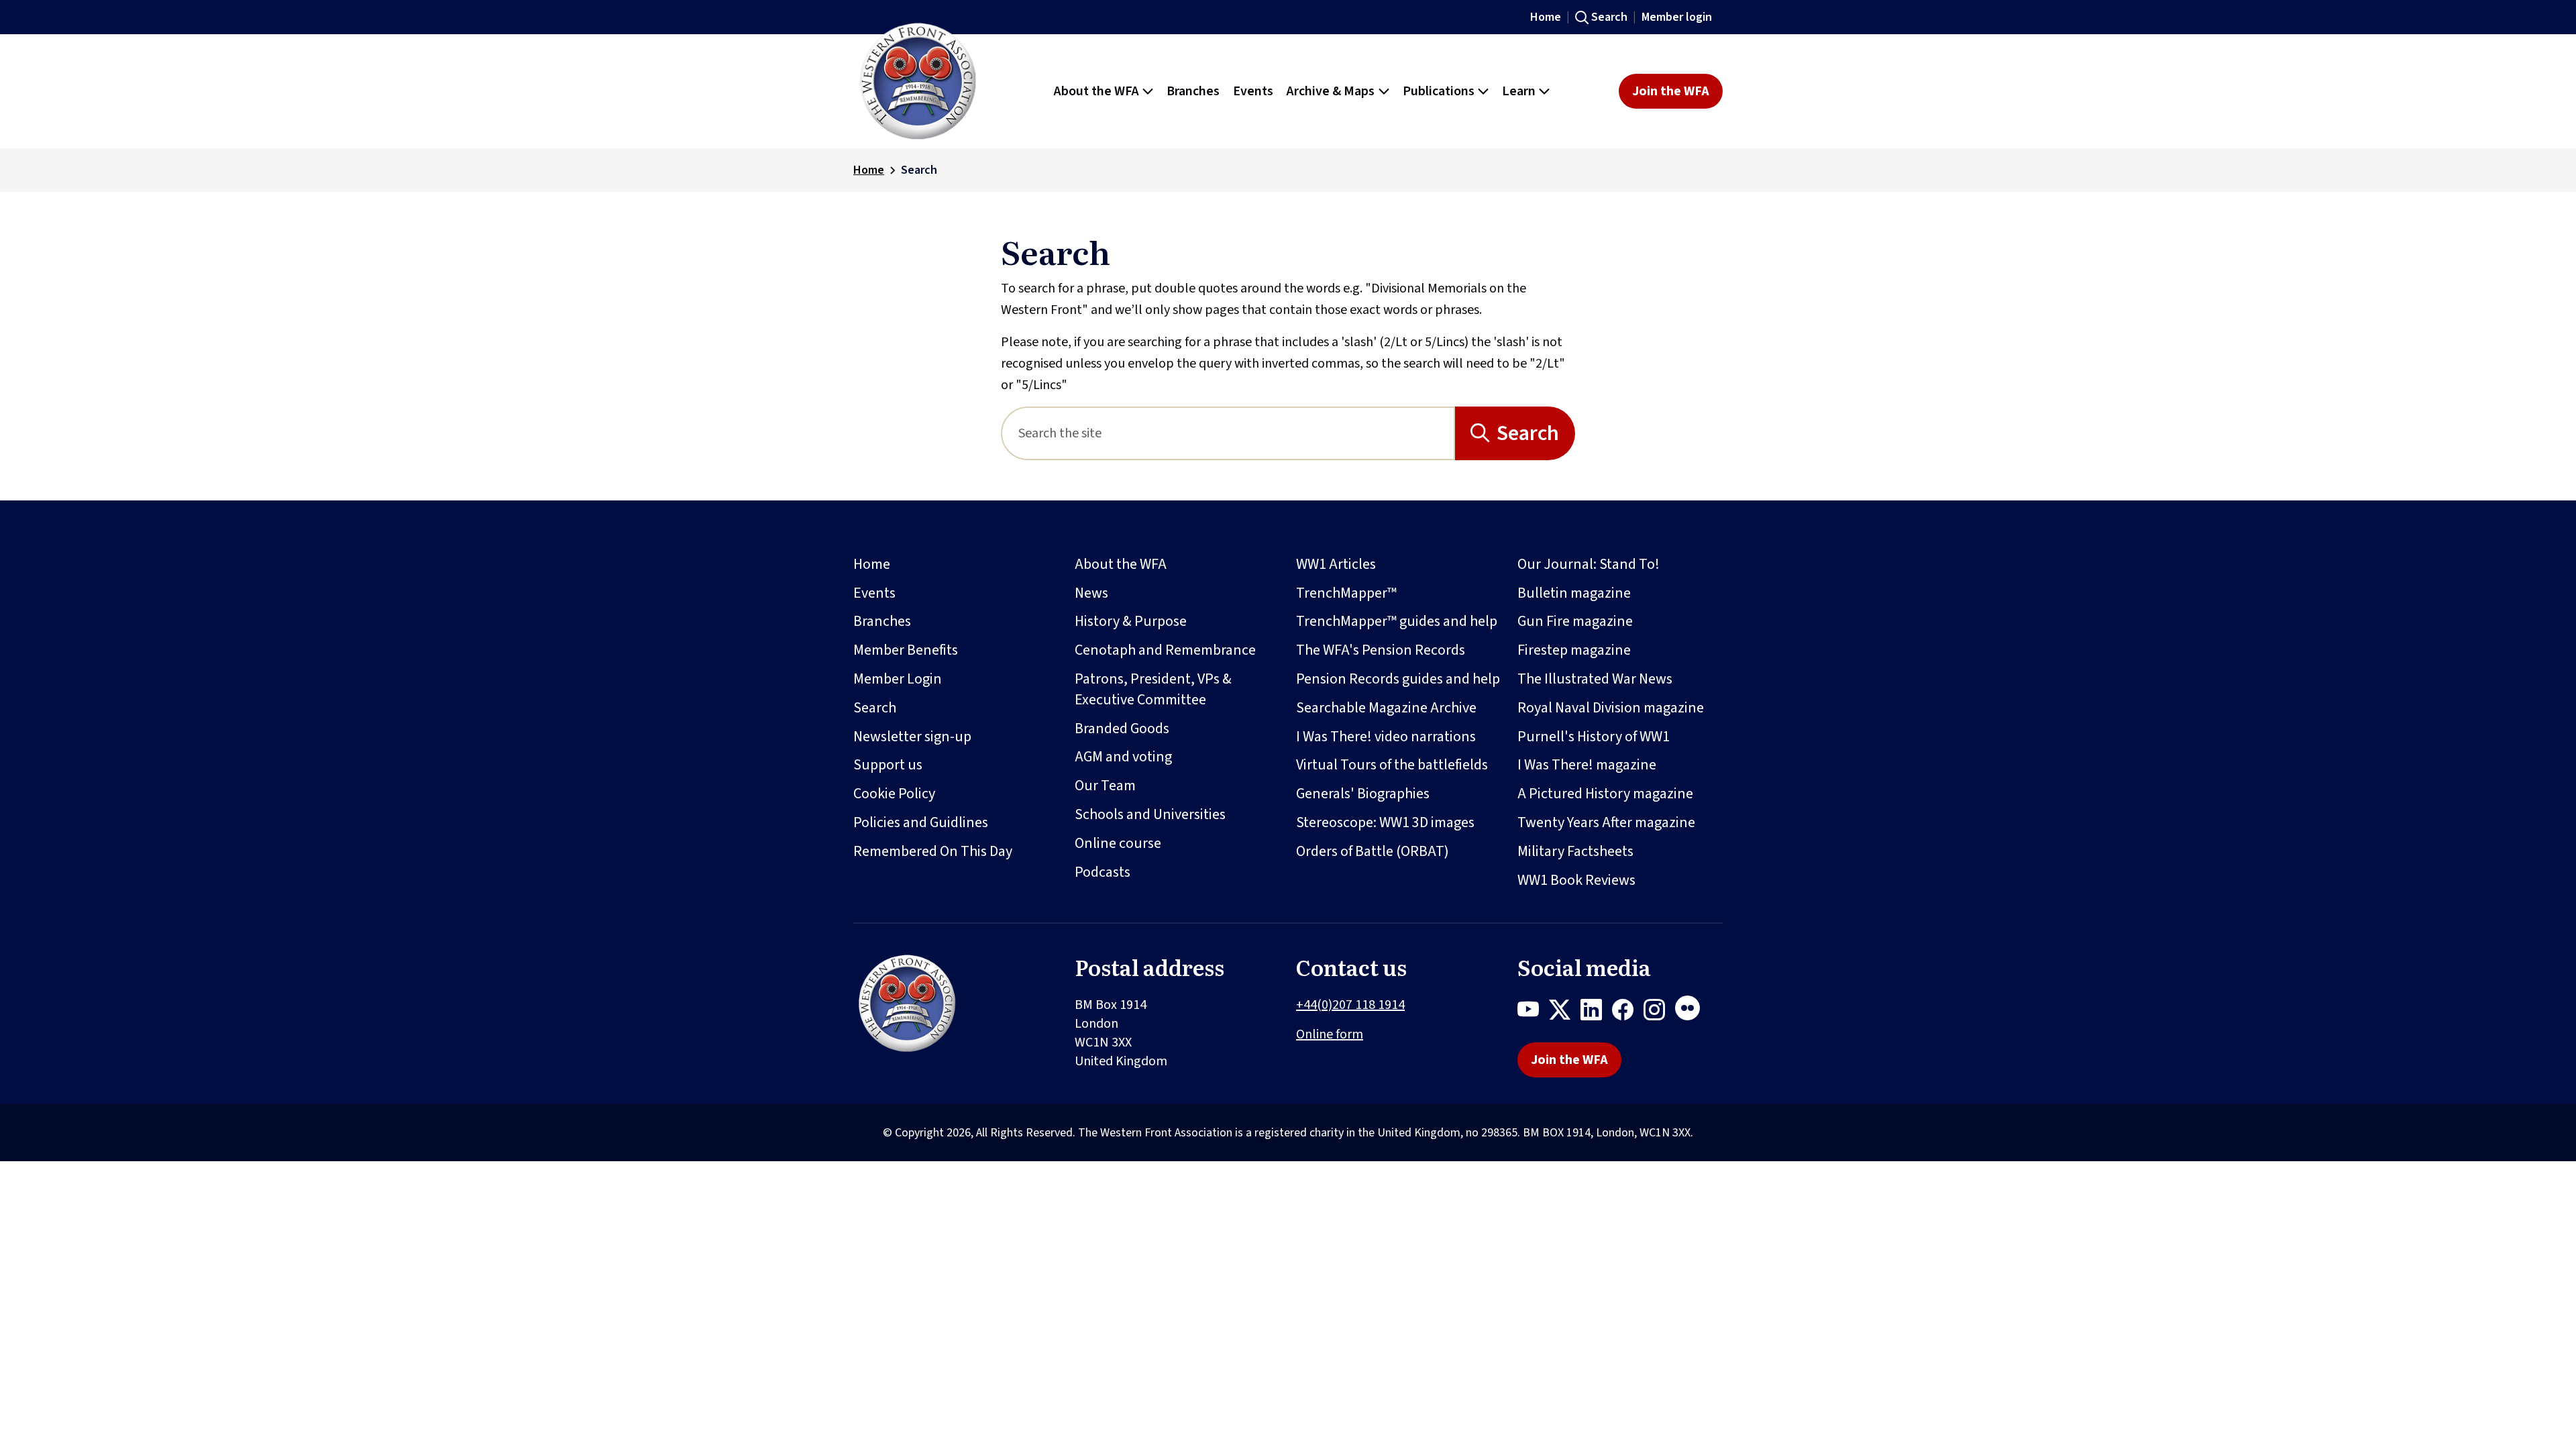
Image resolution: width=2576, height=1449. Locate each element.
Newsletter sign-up (912, 737)
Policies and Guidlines (921, 822)
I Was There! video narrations (1386, 737)
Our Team (1105, 786)
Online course (1118, 843)
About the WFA (1121, 564)
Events (874, 593)
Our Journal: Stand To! (1589, 564)
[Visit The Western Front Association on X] (1565, 1012)
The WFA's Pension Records (1381, 650)
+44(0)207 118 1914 (1350, 1005)
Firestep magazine (1574, 650)
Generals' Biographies (1363, 794)
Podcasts (1103, 872)
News (1091, 593)
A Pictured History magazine (1605, 794)
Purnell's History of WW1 (1594, 737)
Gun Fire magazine (1575, 621)
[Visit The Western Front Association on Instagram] (1659, 1012)
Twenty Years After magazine (1606, 822)
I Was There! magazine (1587, 765)
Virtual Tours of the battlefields (1392, 765)
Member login (1677, 17)
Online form (1330, 1034)
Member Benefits (906, 650)
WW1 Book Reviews (1576, 880)
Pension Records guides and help (1398, 679)
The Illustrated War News (1595, 679)
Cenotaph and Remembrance (1165, 650)
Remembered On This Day (933, 851)
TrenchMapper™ (1346, 593)
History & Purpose (1131, 621)
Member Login (898, 679)
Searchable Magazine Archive (1386, 708)
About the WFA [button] (1096, 91)
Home (1546, 17)
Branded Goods (1122, 729)
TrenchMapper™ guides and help (1397, 621)
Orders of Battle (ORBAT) (1373, 851)
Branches (882, 621)
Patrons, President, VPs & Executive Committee (1153, 689)
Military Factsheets (1575, 851)
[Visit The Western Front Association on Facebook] (1628, 1012)
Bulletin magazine (1574, 593)
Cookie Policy (894, 794)
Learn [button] (1519, 91)
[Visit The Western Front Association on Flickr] (1693, 1012)
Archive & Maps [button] (1331, 91)
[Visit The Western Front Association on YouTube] (1533, 1012)
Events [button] (1253, 91)
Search (1609, 17)
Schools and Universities (1150, 814)
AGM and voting (1123, 757)
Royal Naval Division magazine (1611, 708)
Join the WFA (1671, 91)
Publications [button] (1439, 91)
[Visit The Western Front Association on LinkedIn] (1596, 1012)
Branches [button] (1193, 91)
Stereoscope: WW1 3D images (1385, 822)
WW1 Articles (1336, 564)
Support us (888, 765)
